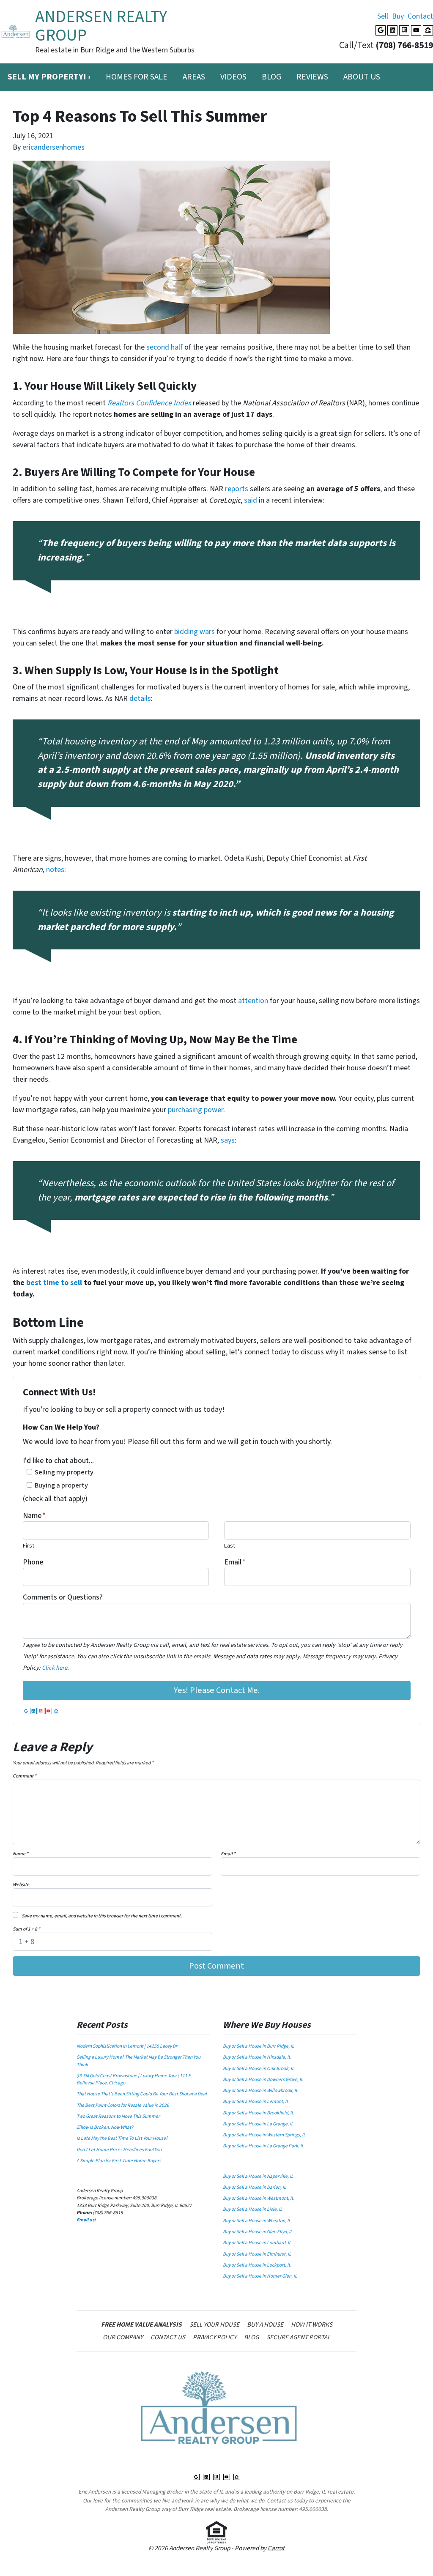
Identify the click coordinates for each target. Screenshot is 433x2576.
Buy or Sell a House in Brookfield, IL (258, 2113)
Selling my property (64, 1472)
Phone (33, 1562)
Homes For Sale (137, 77)
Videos (233, 77)
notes (55, 870)
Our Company (123, 2337)
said (251, 500)
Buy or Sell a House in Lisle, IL (253, 2209)
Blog (271, 77)
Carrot (276, 2548)
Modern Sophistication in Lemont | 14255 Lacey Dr (127, 2046)
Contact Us (168, 2337)
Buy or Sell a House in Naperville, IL (258, 2176)
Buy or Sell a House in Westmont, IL (258, 2198)
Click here (55, 1668)
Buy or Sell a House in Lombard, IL (257, 2243)
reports (237, 489)
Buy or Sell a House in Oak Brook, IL (259, 2069)
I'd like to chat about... (58, 1461)
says (228, 1140)
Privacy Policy (215, 2337)
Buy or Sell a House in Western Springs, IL (264, 2135)
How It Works (312, 2324)
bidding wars (195, 632)
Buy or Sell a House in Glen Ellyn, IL (258, 2232)
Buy (398, 16)
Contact (420, 16)
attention (253, 1001)
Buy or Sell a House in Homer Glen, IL (260, 2276)
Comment (25, 1776)
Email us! (86, 2220)
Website (21, 1885)
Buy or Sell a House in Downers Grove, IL (263, 2080)
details (140, 699)
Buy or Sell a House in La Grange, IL (258, 2124)
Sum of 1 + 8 (26, 1929)
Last (230, 1546)
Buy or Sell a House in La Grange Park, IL (263, 2146)
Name (34, 1516)
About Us (362, 77)
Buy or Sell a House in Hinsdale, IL (257, 2057)
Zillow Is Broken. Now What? (105, 2127)
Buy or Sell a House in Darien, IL (255, 2187)
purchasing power (196, 1110)
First (29, 1546)
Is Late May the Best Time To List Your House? (122, 2138)
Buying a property (61, 1485)
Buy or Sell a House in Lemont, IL (256, 2102)
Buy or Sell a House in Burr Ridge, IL (259, 2046)
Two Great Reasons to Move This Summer (118, 2116)
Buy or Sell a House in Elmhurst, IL (257, 2254)
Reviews (312, 77)
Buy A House (265, 2324)
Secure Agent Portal (298, 2337)
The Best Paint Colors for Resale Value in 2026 (123, 2105)
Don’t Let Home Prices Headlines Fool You (119, 2150)
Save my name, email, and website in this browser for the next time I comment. (102, 1916)
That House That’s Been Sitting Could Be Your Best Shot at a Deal (142, 2094)
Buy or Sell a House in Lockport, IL (257, 2265)
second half (164, 347)
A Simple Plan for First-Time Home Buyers (119, 2161)
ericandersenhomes (53, 147)
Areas (194, 77)
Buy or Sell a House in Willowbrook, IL (260, 2091)
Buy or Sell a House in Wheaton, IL (257, 2221)
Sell (383, 16)
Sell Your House (214, 2324)
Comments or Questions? (63, 1597)
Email (235, 1562)
